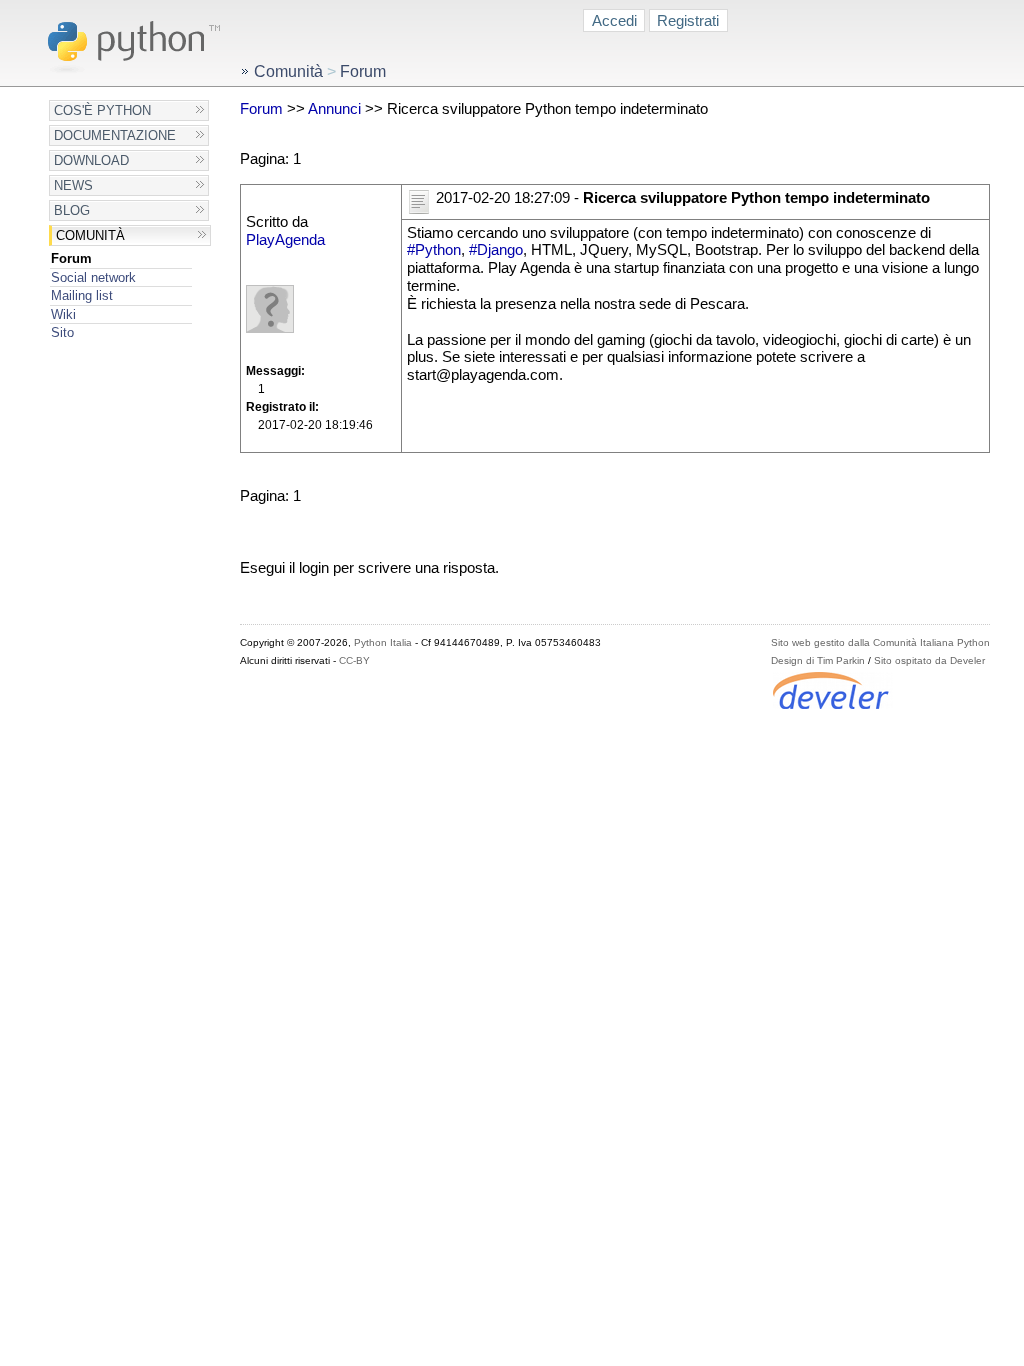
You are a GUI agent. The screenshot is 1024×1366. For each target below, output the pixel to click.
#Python (434, 250)
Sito (62, 332)
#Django (496, 250)
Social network (93, 277)
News (73, 185)
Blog (72, 210)
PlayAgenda (285, 240)
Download (91, 160)
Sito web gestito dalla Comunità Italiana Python (880, 642)
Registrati (688, 20)
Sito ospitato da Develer (929, 660)
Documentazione (115, 135)
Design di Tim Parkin (818, 660)
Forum (71, 258)
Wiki (63, 314)
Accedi (614, 20)
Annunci (334, 109)
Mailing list (82, 295)
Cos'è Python (102, 110)
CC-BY (354, 660)
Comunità (90, 235)
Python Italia (383, 642)
